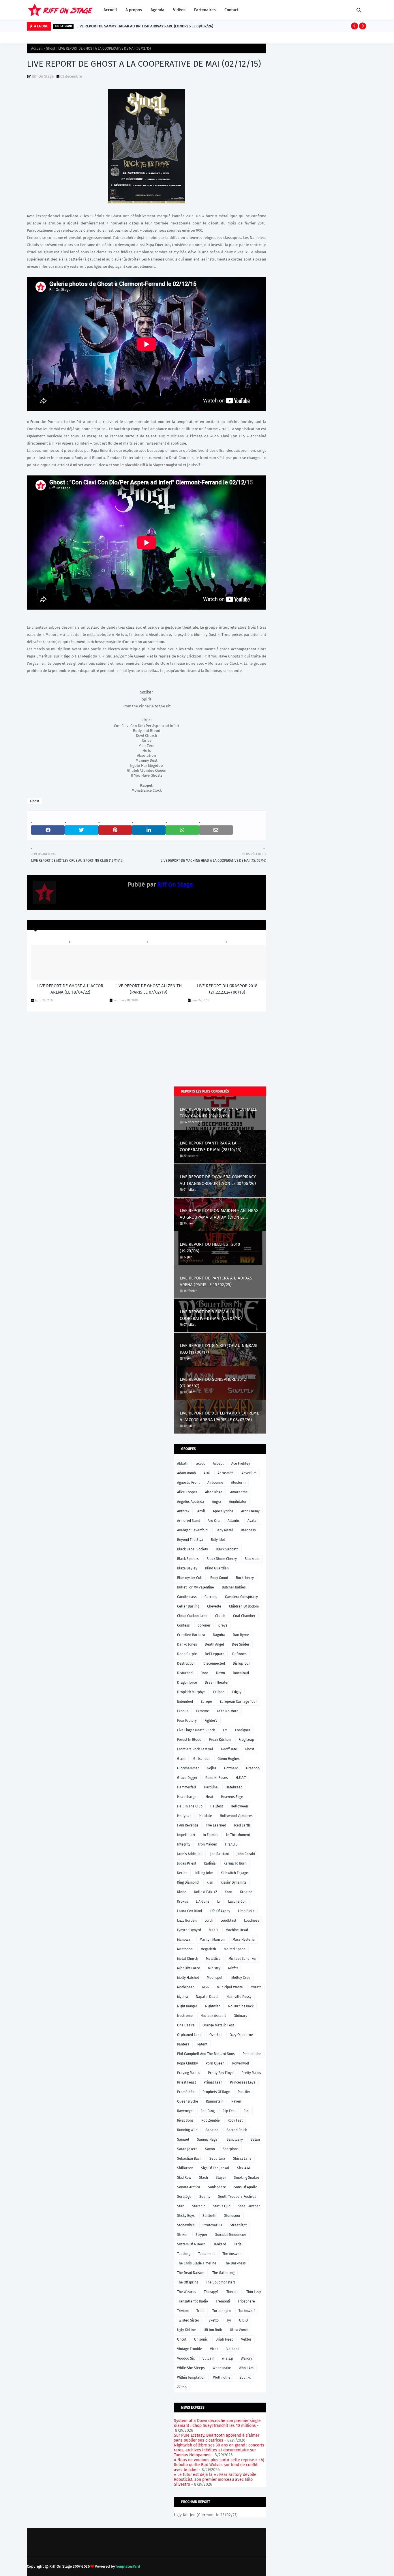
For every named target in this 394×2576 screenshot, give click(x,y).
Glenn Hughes (229, 1759)
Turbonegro (222, 2311)
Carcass (211, 1597)
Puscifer (244, 2092)
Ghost (50, 48)
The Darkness (235, 2263)
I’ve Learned (216, 1825)
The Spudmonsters (221, 2282)
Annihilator (238, 1502)
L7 (219, 1901)
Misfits (233, 1968)
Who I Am (246, 2368)
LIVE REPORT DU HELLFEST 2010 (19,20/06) (210, 1248)
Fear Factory (187, 1721)
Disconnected (214, 1663)
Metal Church (188, 1959)
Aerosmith (226, 1473)
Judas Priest (187, 1863)
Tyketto (213, 2320)
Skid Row (184, 2178)
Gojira (212, 1768)
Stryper (201, 2235)
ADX (207, 1473)
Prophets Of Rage (216, 2092)
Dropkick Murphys (191, 1692)
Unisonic (201, 2339)
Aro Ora (214, 1521)
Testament (206, 2254)
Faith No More (228, 1711)
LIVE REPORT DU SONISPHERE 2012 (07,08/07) (213, 1383)
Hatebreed (234, 1787)
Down (221, 1673)
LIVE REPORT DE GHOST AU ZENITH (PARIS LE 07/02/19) (149, 989)
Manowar (184, 1940)
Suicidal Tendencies (231, 2235)
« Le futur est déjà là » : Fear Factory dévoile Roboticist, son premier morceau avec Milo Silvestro (215, 2479)
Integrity (184, 1844)
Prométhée (186, 2092)
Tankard (220, 2244)
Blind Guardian (217, 1568)
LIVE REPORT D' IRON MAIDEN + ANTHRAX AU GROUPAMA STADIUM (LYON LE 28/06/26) (219, 1214)
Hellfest (217, 1806)
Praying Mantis (189, 2073)
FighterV (211, 1721)
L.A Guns (203, 1901)
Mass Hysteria (244, 1940)
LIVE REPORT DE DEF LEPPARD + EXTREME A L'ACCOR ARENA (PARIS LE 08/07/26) (219, 1416)
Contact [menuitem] (231, 10)
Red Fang (208, 2111)
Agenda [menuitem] (157, 10)
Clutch (220, 1616)
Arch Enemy (250, 1511)
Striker (182, 2235)
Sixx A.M (243, 2168)
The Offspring (188, 2282)
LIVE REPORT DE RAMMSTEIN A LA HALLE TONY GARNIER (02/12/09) (218, 1113)
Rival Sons (185, 2120)
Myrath (256, 1987)
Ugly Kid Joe (186, 2330)
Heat (209, 1797)
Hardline (211, 1787)
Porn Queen (215, 2063)
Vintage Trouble (190, 2349)
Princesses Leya (243, 2082)
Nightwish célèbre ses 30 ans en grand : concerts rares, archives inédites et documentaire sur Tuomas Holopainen (219, 2450)
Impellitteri (186, 1835)
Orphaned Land (189, 2035)
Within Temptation (191, 2378)
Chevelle (214, 1606)
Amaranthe (239, 1492)
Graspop (253, 1768)
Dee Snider (241, 1644)
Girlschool (201, 1759)
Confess (183, 1625)
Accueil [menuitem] (110, 10)
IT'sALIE (231, 1844)
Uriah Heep (224, 2339)
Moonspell (215, 1978)
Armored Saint (188, 1521)
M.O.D (213, 1930)
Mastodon (185, 1949)
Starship (199, 2206)
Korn (228, 1892)
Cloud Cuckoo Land (192, 1616)
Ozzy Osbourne (241, 2035)
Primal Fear (213, 2082)
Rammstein (215, 2101)
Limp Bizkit (246, 1911)
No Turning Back (241, 2006)
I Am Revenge (188, 1825)
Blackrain (252, 1559)
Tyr (229, 2320)
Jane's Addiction (190, 1854)
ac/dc (201, 1464)
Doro (204, 1673)
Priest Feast (186, 2082)
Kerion (182, 1873)
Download (241, 1673)
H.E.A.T (241, 1778)
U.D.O (243, 2320)
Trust (200, 2311)
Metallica (213, 1959)
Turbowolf (247, 2311)
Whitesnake (222, 2368)
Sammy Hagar (208, 2140)
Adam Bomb (186, 1473)
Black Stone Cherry (222, 1559)
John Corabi (246, 1854)
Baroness (248, 1530)
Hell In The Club (190, 1806)
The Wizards (187, 2292)
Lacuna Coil (237, 1901)
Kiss (210, 1882)
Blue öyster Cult (190, 1578)
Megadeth (208, 1949)
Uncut (182, 2339)
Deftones (239, 1654)
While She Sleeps (191, 2368)
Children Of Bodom (244, 1606)
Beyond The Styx (190, 1540)
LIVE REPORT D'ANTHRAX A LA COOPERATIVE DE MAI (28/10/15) (211, 1146)
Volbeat (233, 2349)
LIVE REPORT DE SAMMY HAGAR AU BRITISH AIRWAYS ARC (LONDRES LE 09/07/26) (145, 26)
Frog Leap (246, 1740)
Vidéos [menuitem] (179, 10)
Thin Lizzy (254, 2292)
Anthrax (183, 1511)
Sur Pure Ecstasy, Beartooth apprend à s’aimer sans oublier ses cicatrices (217, 2438)
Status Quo (222, 2206)
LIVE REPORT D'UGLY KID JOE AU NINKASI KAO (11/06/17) (218, 1349)
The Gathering (223, 2273)
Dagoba (219, 1635)
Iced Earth (242, 1825)
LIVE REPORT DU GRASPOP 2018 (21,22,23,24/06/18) (227, 989)
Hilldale (206, 1816)
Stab (181, 2206)
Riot (246, 2111)
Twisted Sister (188, 2320)
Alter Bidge (214, 1492)
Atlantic (234, 1521)
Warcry (246, 2358)
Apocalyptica (223, 1511)
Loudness (252, 1921)
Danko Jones (187, 1644)
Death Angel (214, 1644)
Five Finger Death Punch (196, 1730)
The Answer (232, 2254)
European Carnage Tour (238, 1702)
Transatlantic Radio (193, 2301)
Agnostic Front (188, 1483)
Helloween (239, 1806)
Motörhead (186, 1987)
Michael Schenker (243, 1959)
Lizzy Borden (187, 1921)
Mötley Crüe (241, 1978)
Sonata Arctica (189, 2187)
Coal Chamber (244, 1616)
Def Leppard (215, 1654)
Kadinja (210, 1863)
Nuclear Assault (213, 2016)
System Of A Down (191, 2244)
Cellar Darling (188, 1606)
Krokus (183, 1901)
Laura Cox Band (190, 1911)
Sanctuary (235, 2140)
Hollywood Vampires (236, 1816)
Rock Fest (235, 2120)
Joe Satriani (219, 1854)
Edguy (237, 1692)
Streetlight (238, 2225)
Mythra (183, 1997)
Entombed (185, 1702)
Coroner (204, 1625)
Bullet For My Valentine (196, 1587)
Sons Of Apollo (246, 2187)
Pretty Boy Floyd (221, 2073)
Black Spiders (188, 1559)
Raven (236, 2101)
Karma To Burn (235, 1863)
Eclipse (219, 1692)
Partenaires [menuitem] (205, 10)
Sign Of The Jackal (215, 2168)
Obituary (240, 2016)
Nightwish (213, 2006)
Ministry (214, 1968)
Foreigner (243, 1730)
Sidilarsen (185, 2168)
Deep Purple (187, 1654)
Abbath (183, 1464)
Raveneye (185, 2111)
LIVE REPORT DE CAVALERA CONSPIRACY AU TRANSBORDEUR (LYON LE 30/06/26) (218, 1180)
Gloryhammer (188, 1768)
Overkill (216, 2035)
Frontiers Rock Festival (195, 1749)
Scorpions (231, 2149)
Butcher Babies (234, 1587)
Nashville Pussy (239, 1997)
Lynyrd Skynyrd (189, 1930)
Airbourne (215, 1483)
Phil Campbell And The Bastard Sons (206, 2054)
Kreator (246, 1892)
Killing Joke (204, 1873)
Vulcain (208, 2358)
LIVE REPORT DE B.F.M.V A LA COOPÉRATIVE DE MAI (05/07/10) (211, 1315)
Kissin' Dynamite (234, 1882)
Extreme (203, 1711)
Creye (223, 1625)
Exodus (183, 1711)
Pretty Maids (251, 2073)
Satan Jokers (187, 2149)
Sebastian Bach (189, 2159)
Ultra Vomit (239, 2330)
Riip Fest (229, 2111)
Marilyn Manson (212, 1940)
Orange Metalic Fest (218, 2025)
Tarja (238, 2244)
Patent (202, 2044)
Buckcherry (245, 1578)
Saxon (210, 2149)
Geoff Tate (229, 1749)
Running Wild (187, 2130)
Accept (218, 1464)
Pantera (183, 2044)
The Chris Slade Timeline (197, 2263)
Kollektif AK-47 (206, 1892)
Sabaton (212, 2130)
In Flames (211, 1835)
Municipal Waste (230, 1987)
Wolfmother (223, 2378)
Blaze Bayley (187, 1568)
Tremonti (223, 2301)
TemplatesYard (128, 2566)
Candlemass (187, 1597)
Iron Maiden (208, 1844)
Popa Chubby (187, 2063)
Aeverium (249, 1473)
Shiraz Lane (242, 2159)
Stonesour (232, 2216)
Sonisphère (217, 2187)
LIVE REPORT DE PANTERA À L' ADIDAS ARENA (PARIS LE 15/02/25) (216, 1281)
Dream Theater (217, 1683)
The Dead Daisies (191, 2273)
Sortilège (184, 2197)
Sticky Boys (186, 2216)
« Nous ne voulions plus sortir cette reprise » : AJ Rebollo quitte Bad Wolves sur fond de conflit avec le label (219, 2465)
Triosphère (246, 2301)
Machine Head (237, 1930)
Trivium (183, 2311)
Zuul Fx (245, 2378)
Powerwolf (241, 2063)
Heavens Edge (232, 1797)
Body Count (219, 1578)
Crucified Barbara (191, 1635)
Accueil (37, 48)
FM (225, 1730)
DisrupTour (241, 1663)
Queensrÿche (188, 2101)
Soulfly (205, 2197)
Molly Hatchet (188, 1978)
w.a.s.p (228, 2358)
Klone (182, 1892)
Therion (232, 2292)
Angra (217, 1502)
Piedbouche (252, 2054)
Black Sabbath (227, 1549)
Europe (206, 1702)
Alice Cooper (187, 1492)
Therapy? (211, 2292)
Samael (183, 2140)
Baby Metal (224, 1530)
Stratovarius (212, 2225)
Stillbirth (209, 2216)
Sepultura (217, 2159)
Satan (255, 2140)
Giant (181, 1759)
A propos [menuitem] (134, 10)
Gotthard (231, 1768)
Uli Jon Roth (213, 2330)
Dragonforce (187, 1683)
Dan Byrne (241, 1635)
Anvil (201, 1511)
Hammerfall (187, 1787)
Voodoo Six (186, 2358)
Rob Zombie (211, 2120)
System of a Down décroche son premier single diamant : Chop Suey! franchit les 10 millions (217, 2423)
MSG (206, 1987)
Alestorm (238, 1483)
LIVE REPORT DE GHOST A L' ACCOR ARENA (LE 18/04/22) (70, 989)
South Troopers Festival (237, 2197)
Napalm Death (207, 1997)
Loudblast (228, 1921)
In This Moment (238, 1835)
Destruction (186, 1663)
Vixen (214, 2349)
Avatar (253, 1521)
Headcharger (187, 1797)
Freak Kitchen (220, 1740)
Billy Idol (218, 1540)
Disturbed (185, 1673)
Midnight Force (189, 1968)
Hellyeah (184, 1816)
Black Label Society (193, 1549)
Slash (203, 2178)
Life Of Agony (220, 1911)
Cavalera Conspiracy (241, 1597)
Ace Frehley (241, 1464)
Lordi (209, 1921)
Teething (184, 2254)
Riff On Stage (43, 76)
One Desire (186, 2025)
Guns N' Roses (217, 1778)
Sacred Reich (237, 2130)
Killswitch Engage (234, 1873)
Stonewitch (186, 2225)
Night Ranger (187, 2006)
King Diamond (188, 1882)
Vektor (246, 2339)
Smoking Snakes (247, 2178)
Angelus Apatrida (191, 1502)
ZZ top (182, 2387)
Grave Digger (187, 1778)
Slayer (221, 2178)
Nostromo (185, 2016)
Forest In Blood (189, 1740)
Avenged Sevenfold (192, 1530)
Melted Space (235, 1949)
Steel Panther (249, 2206)
